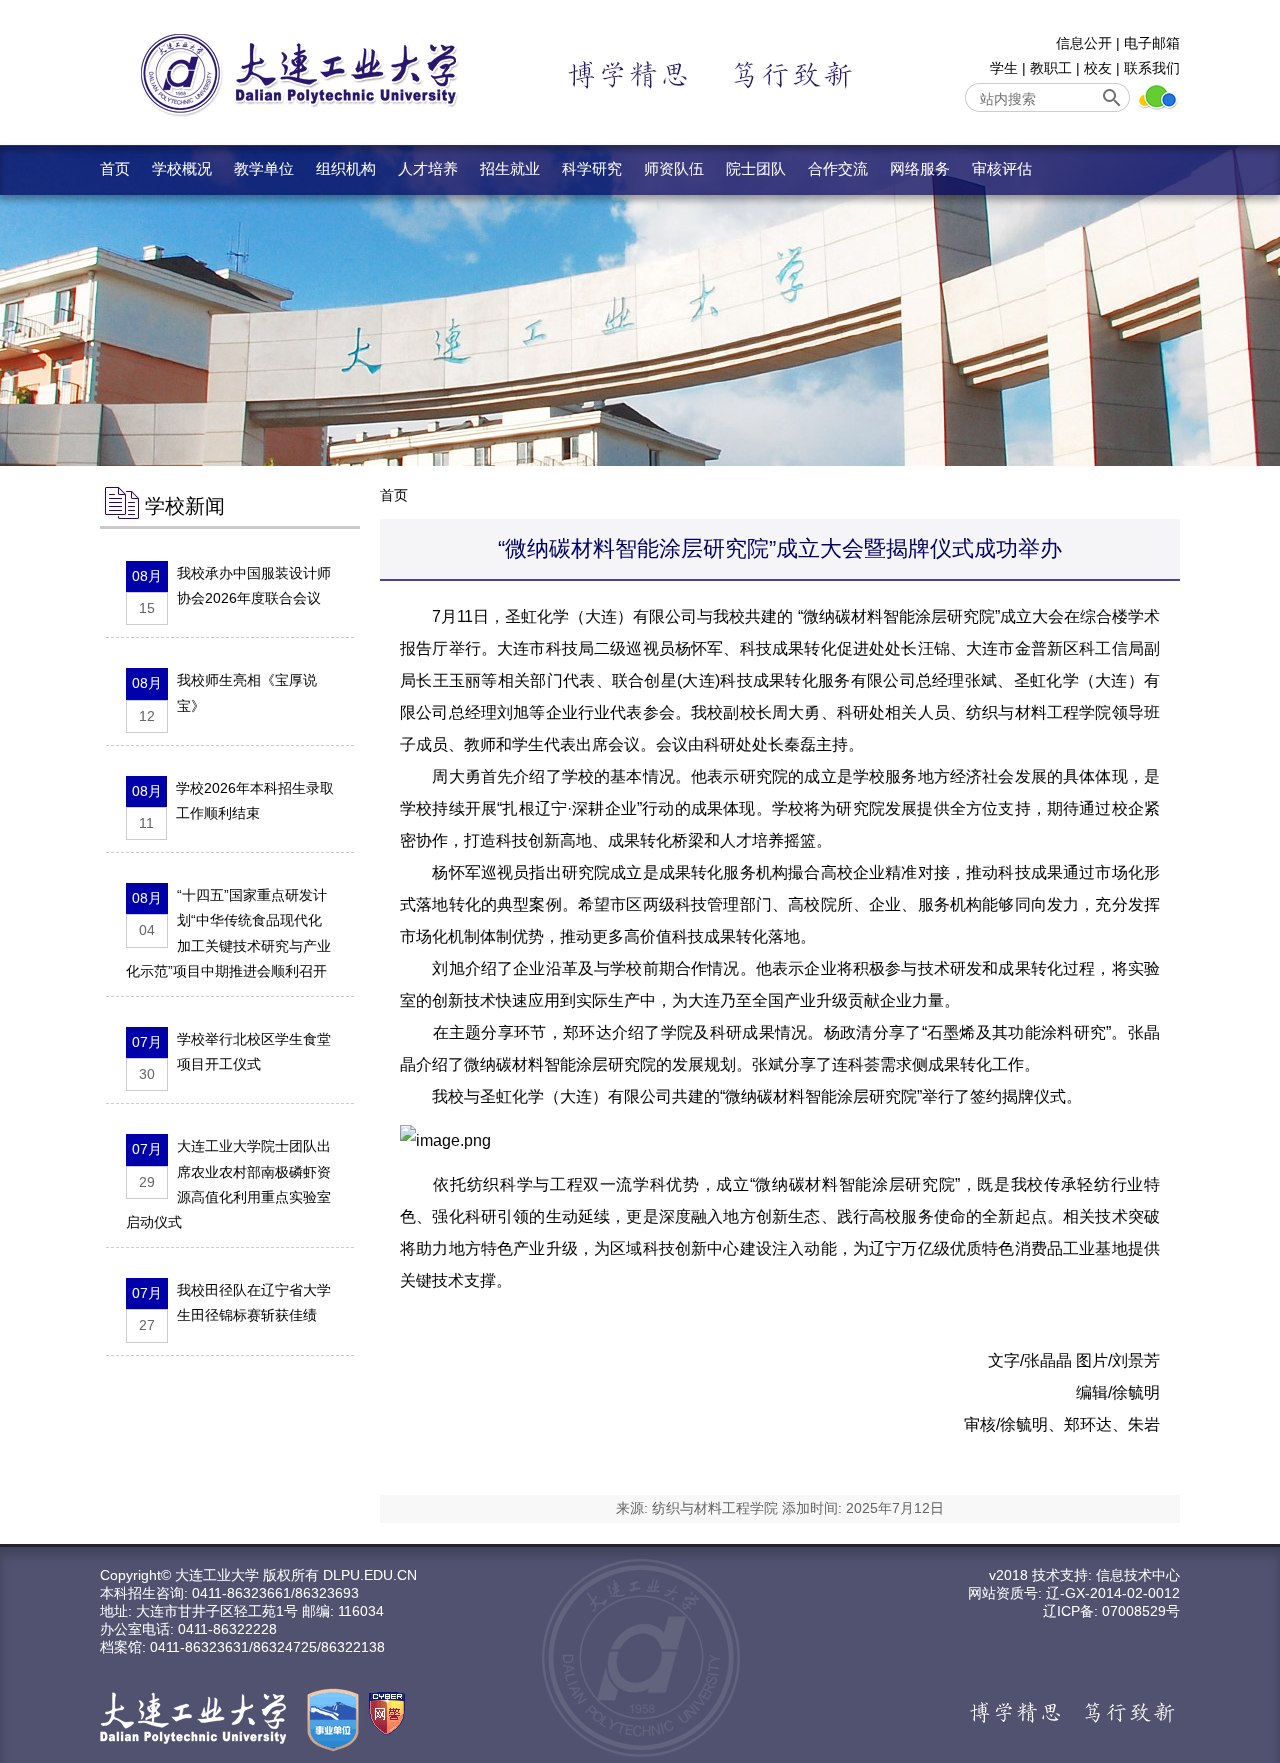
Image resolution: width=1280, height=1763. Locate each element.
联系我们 (1152, 68)
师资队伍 (674, 168)
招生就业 (510, 168)
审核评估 (1002, 168)
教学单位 (264, 168)
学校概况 (182, 168)
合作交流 (838, 168)
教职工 (1051, 68)
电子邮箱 (1152, 43)
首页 (115, 168)
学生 (1004, 68)
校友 (1098, 68)
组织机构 (346, 168)
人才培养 (428, 168)
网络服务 (920, 168)
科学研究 (592, 168)
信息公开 (1084, 43)
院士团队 (756, 168)
